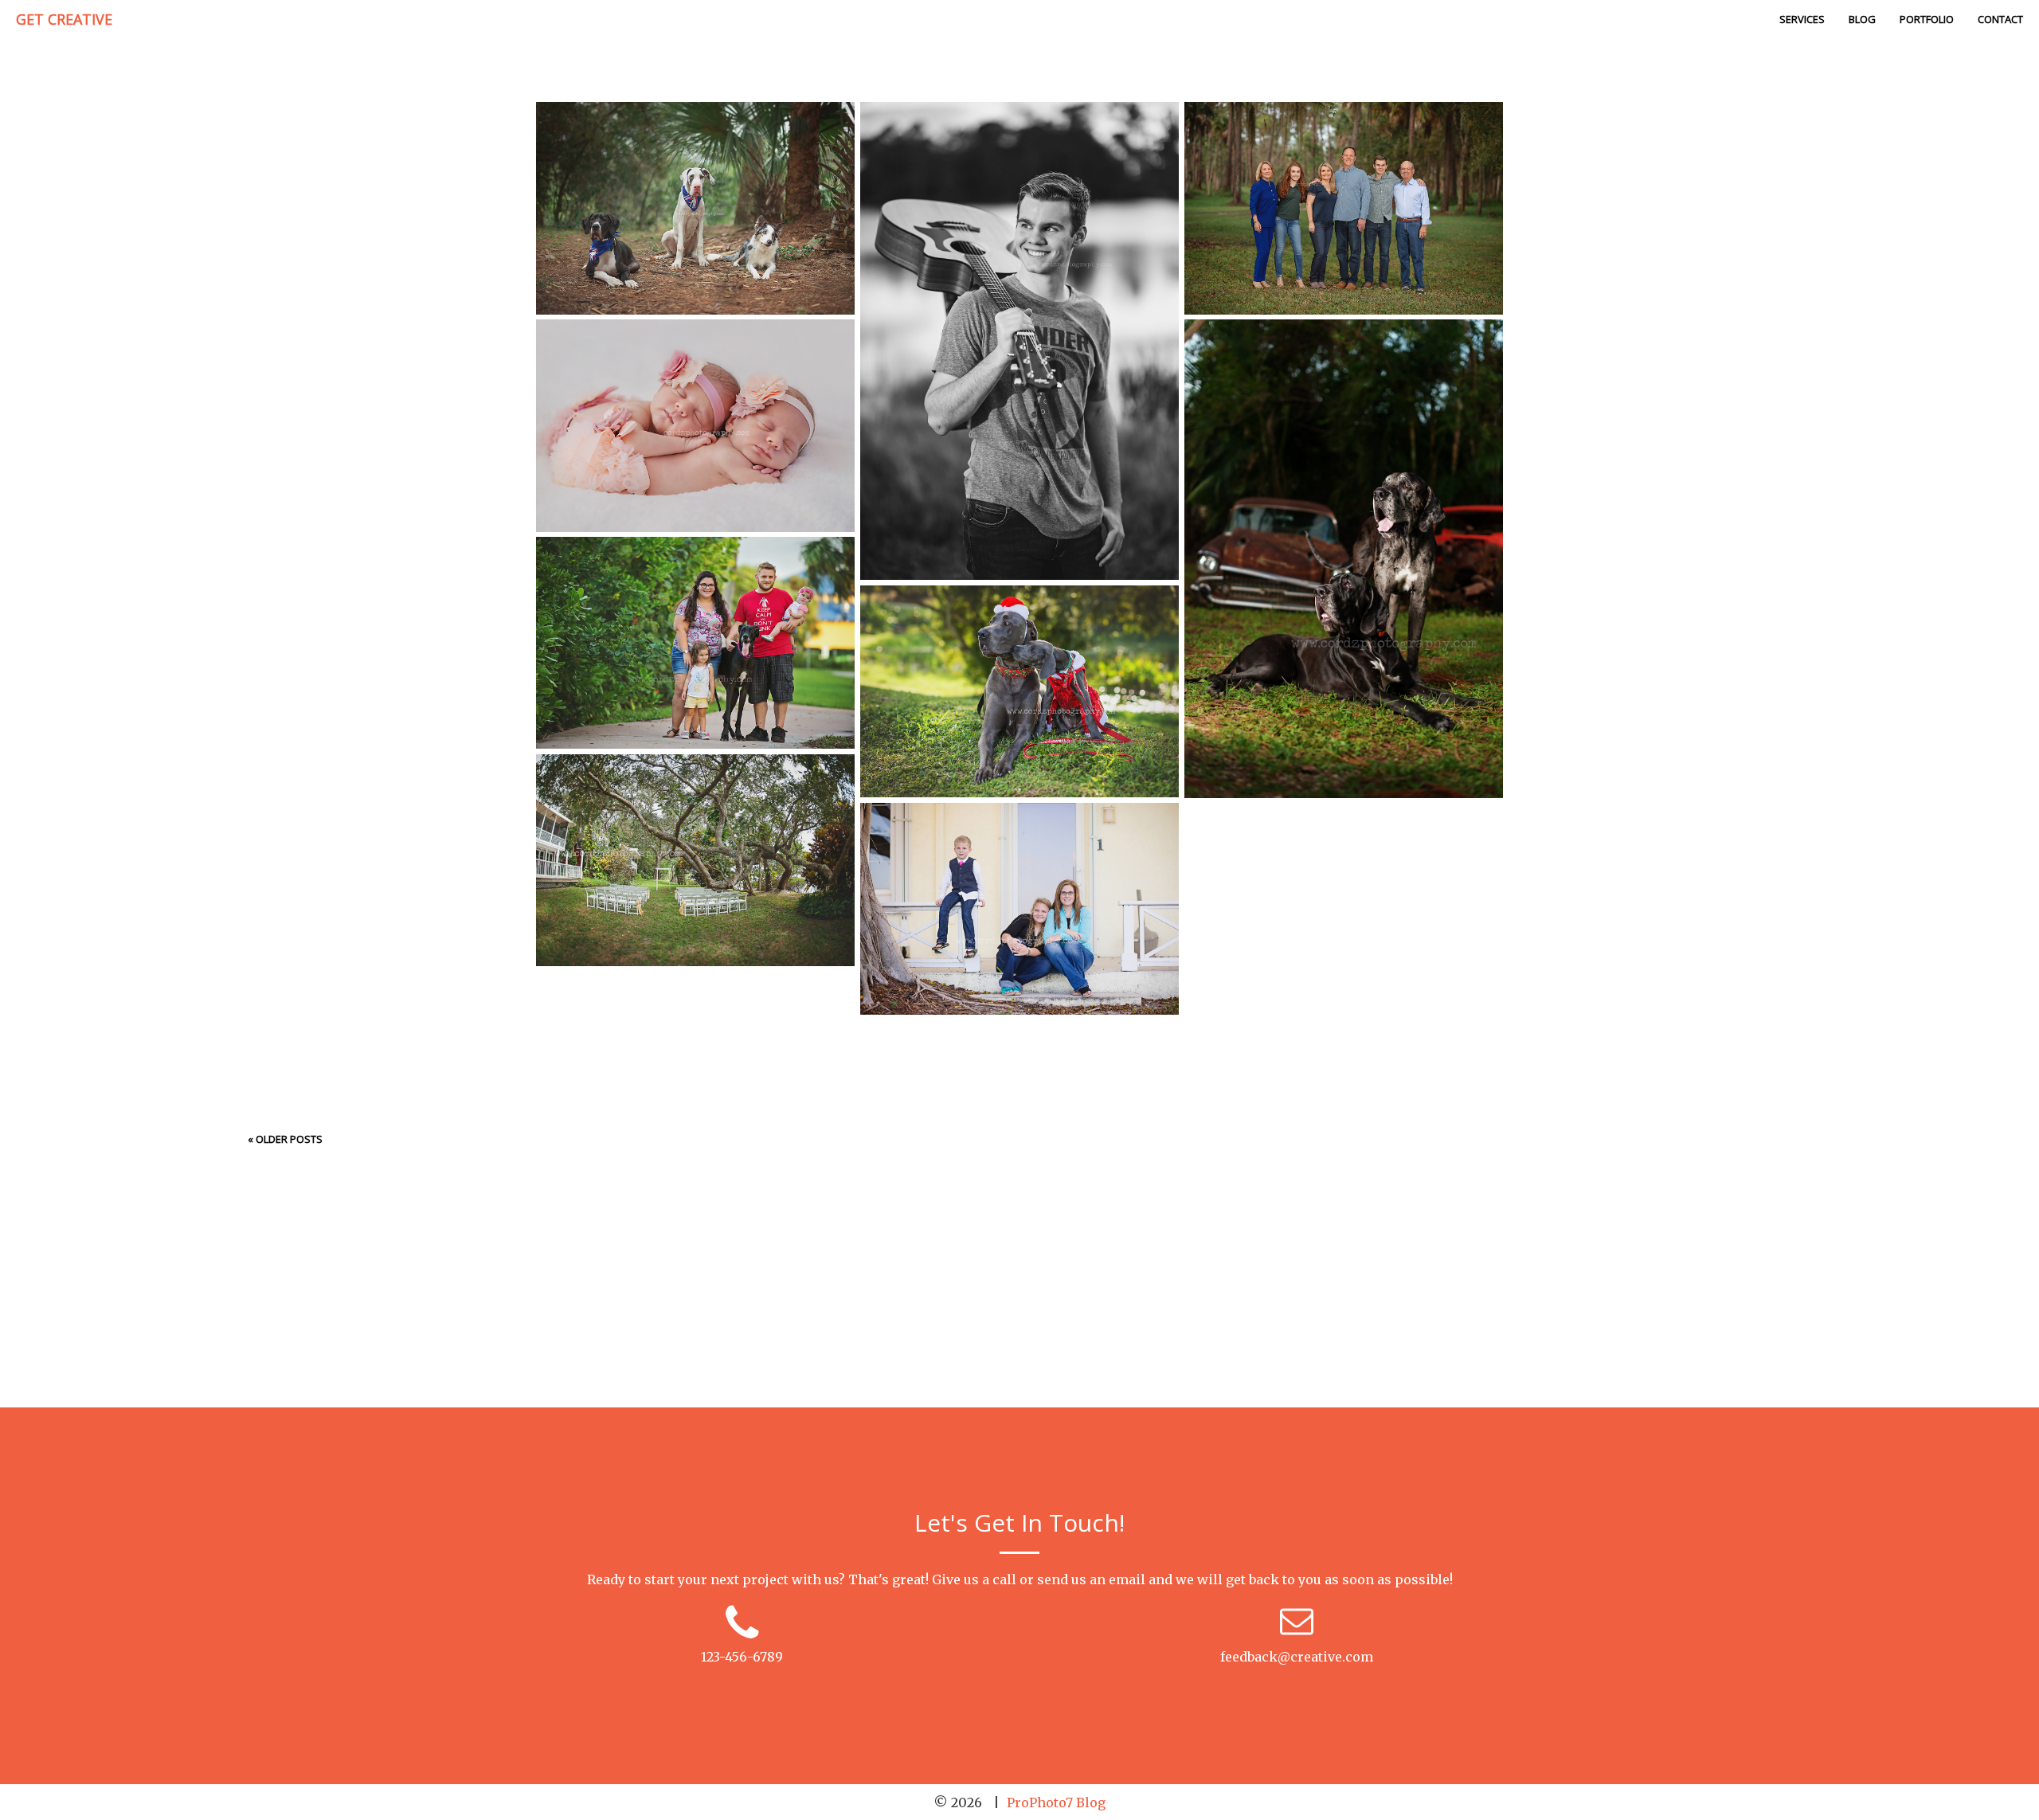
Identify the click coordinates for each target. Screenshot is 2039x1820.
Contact (2000, 19)
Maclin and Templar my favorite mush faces (1342, 560)
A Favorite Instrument (1018, 342)
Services (1802, 19)
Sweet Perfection (694, 374)
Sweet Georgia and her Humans (694, 591)
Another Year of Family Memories (1342, 156)
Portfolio (1927, 19)
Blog (1862, 19)
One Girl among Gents (694, 156)
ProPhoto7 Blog (1056, 1802)
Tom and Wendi (694, 861)
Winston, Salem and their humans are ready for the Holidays (1018, 692)
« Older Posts (285, 1139)
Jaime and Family (1018, 910)
